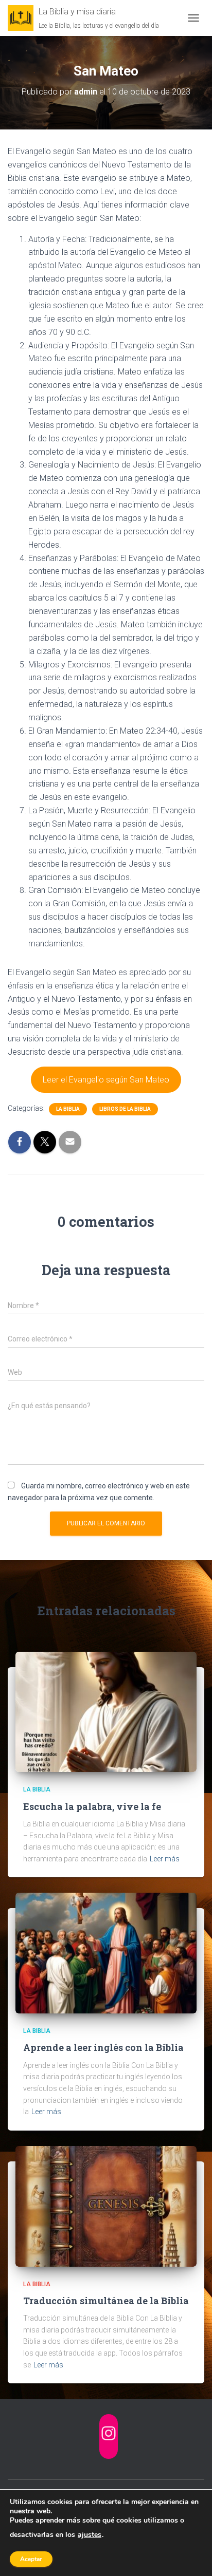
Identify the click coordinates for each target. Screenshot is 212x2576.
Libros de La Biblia (125, 1109)
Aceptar (31, 2559)
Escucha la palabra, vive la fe (92, 1806)
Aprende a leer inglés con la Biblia (103, 2047)
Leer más (165, 1859)
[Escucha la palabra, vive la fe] (106, 1711)
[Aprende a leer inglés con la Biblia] (106, 1952)
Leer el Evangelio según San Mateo (106, 1080)
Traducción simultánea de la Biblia (106, 2301)
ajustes (90, 2535)
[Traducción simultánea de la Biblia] (106, 2206)
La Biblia (68, 1109)
